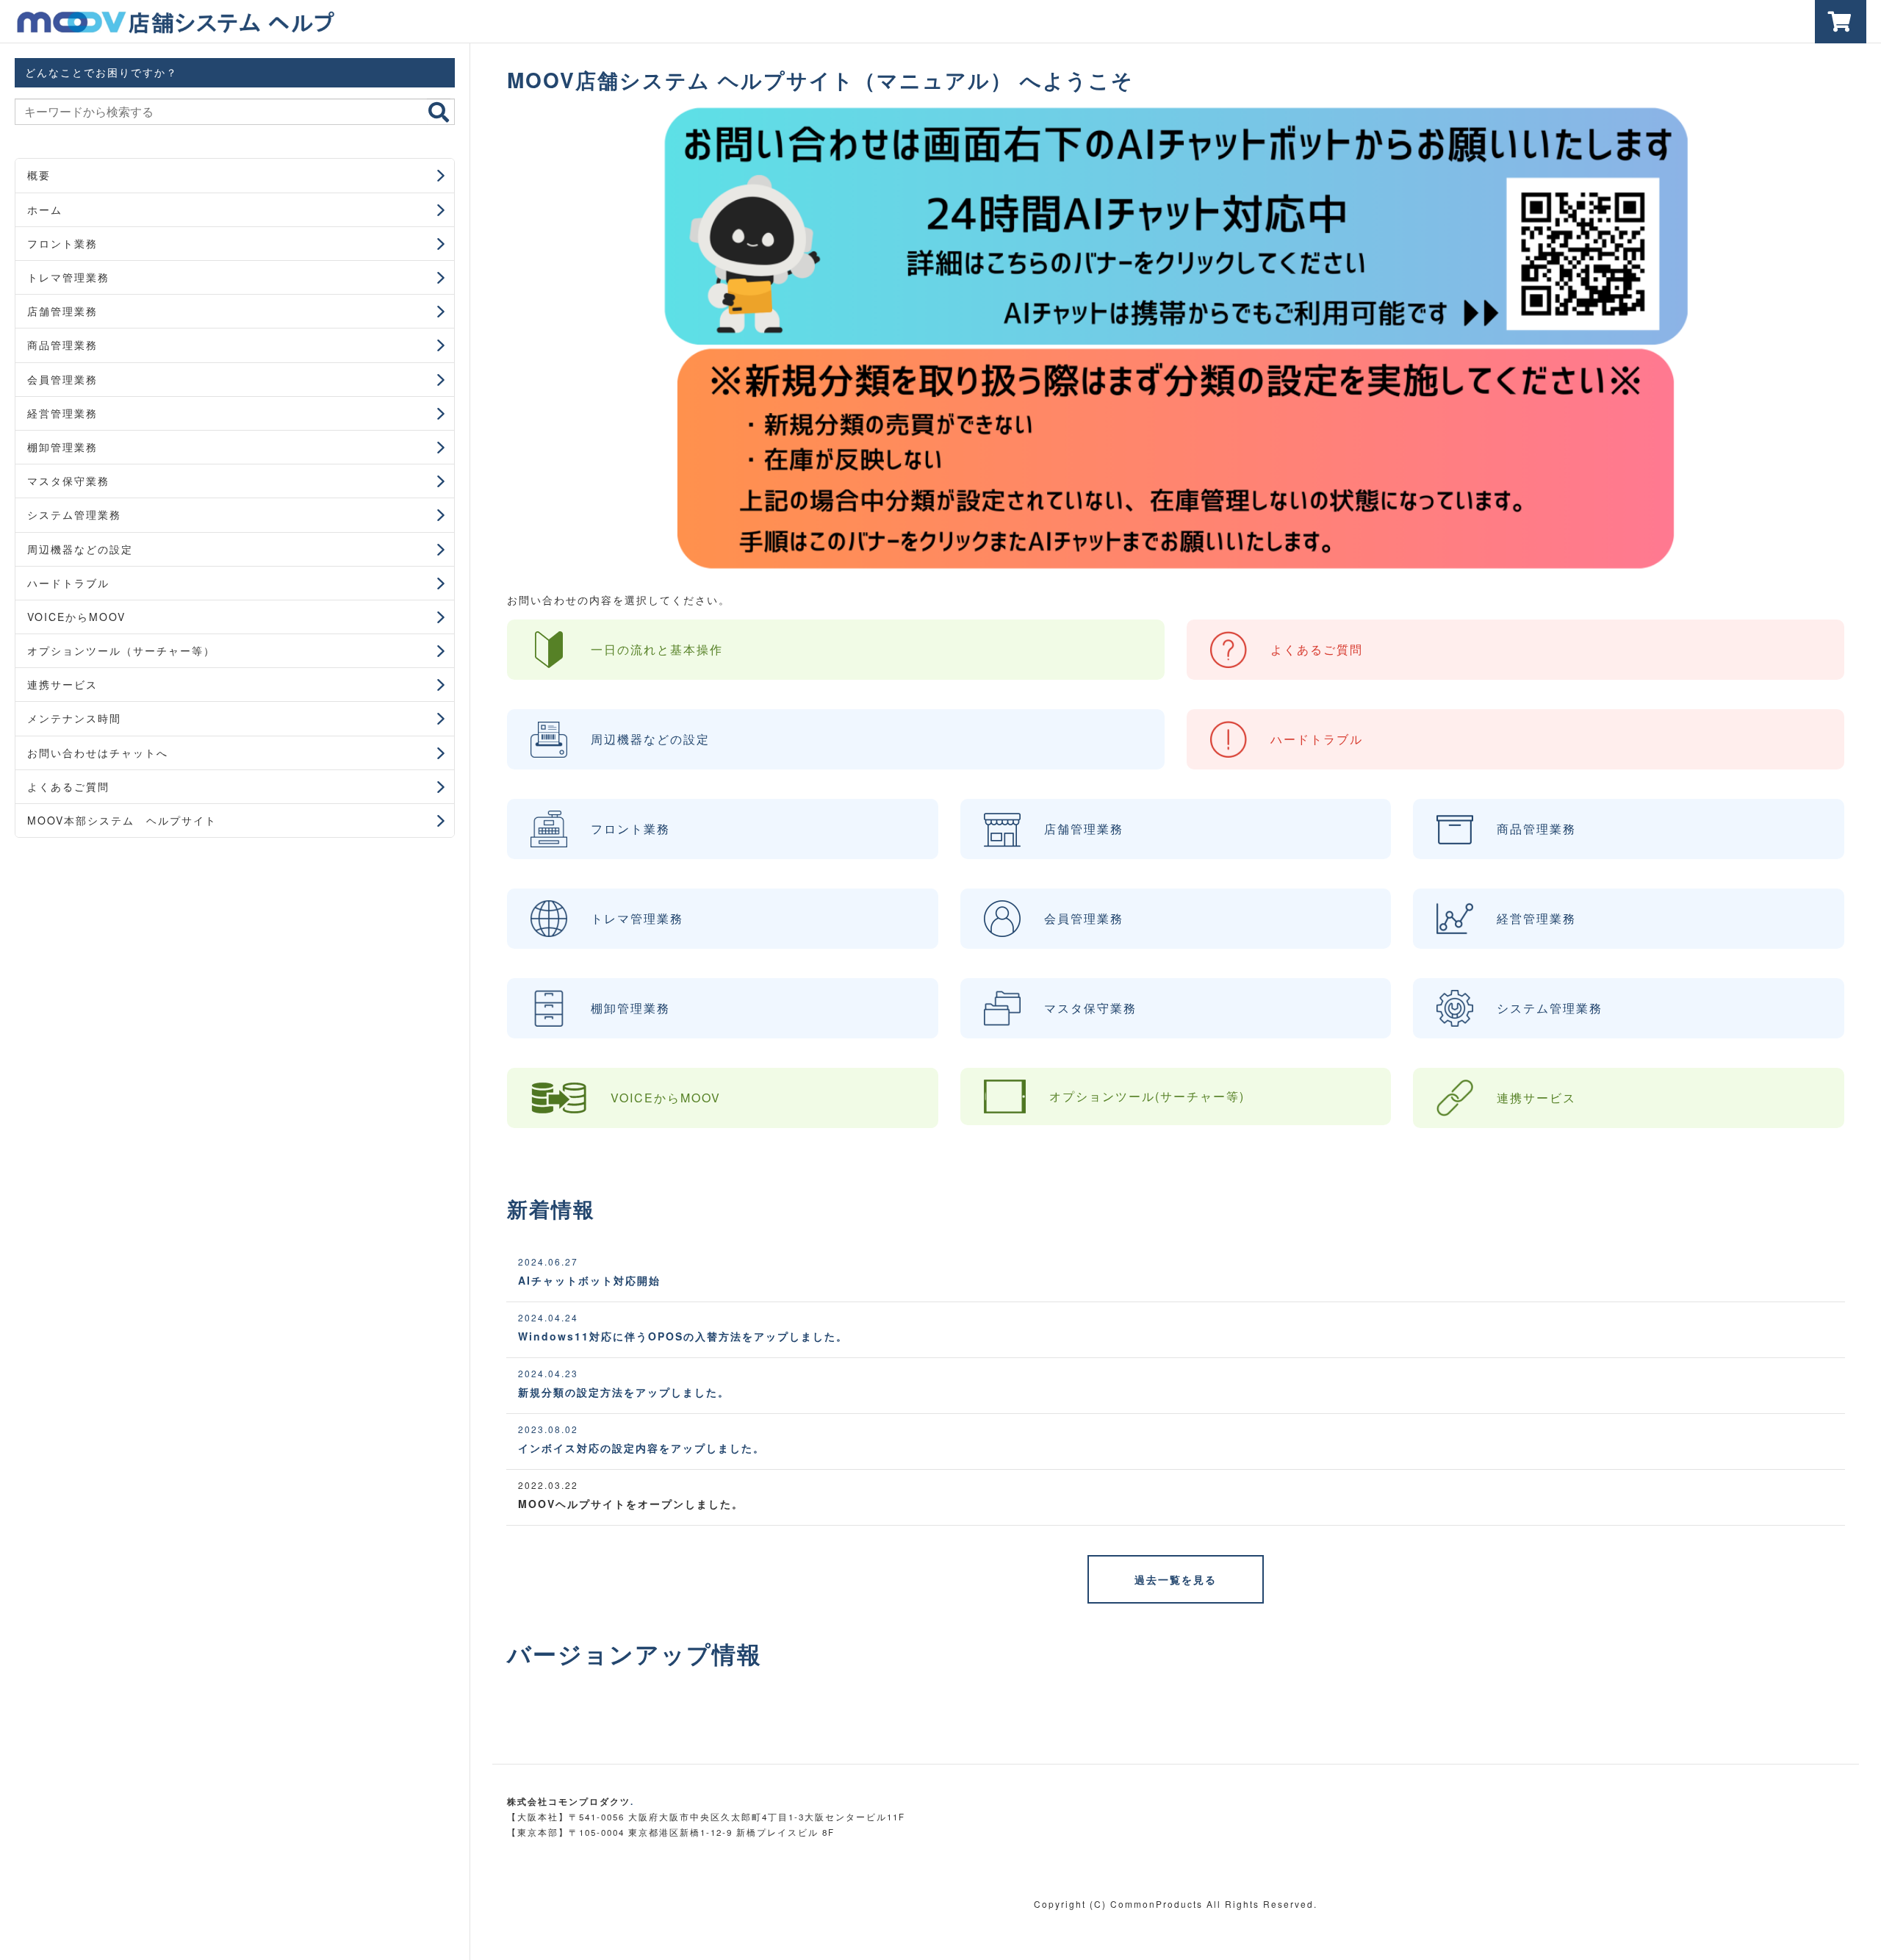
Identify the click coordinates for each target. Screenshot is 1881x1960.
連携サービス (62, 684)
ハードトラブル (68, 583)
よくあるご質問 (68, 786)
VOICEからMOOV (76, 617)
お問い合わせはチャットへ (98, 753)
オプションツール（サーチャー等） (121, 650)
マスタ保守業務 (68, 481)
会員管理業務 (62, 379)
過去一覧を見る (1176, 1579)
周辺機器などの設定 (80, 549)
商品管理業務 (62, 345)
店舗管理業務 (62, 311)
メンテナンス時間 (74, 718)
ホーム (45, 209)
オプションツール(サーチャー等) (1147, 1096)
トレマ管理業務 (68, 277)
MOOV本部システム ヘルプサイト (122, 820)
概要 (39, 175)
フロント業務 (62, 243)
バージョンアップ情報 (634, 1654)
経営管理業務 (62, 413)
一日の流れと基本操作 (657, 649)
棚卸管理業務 (62, 447)
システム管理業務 (74, 514)
